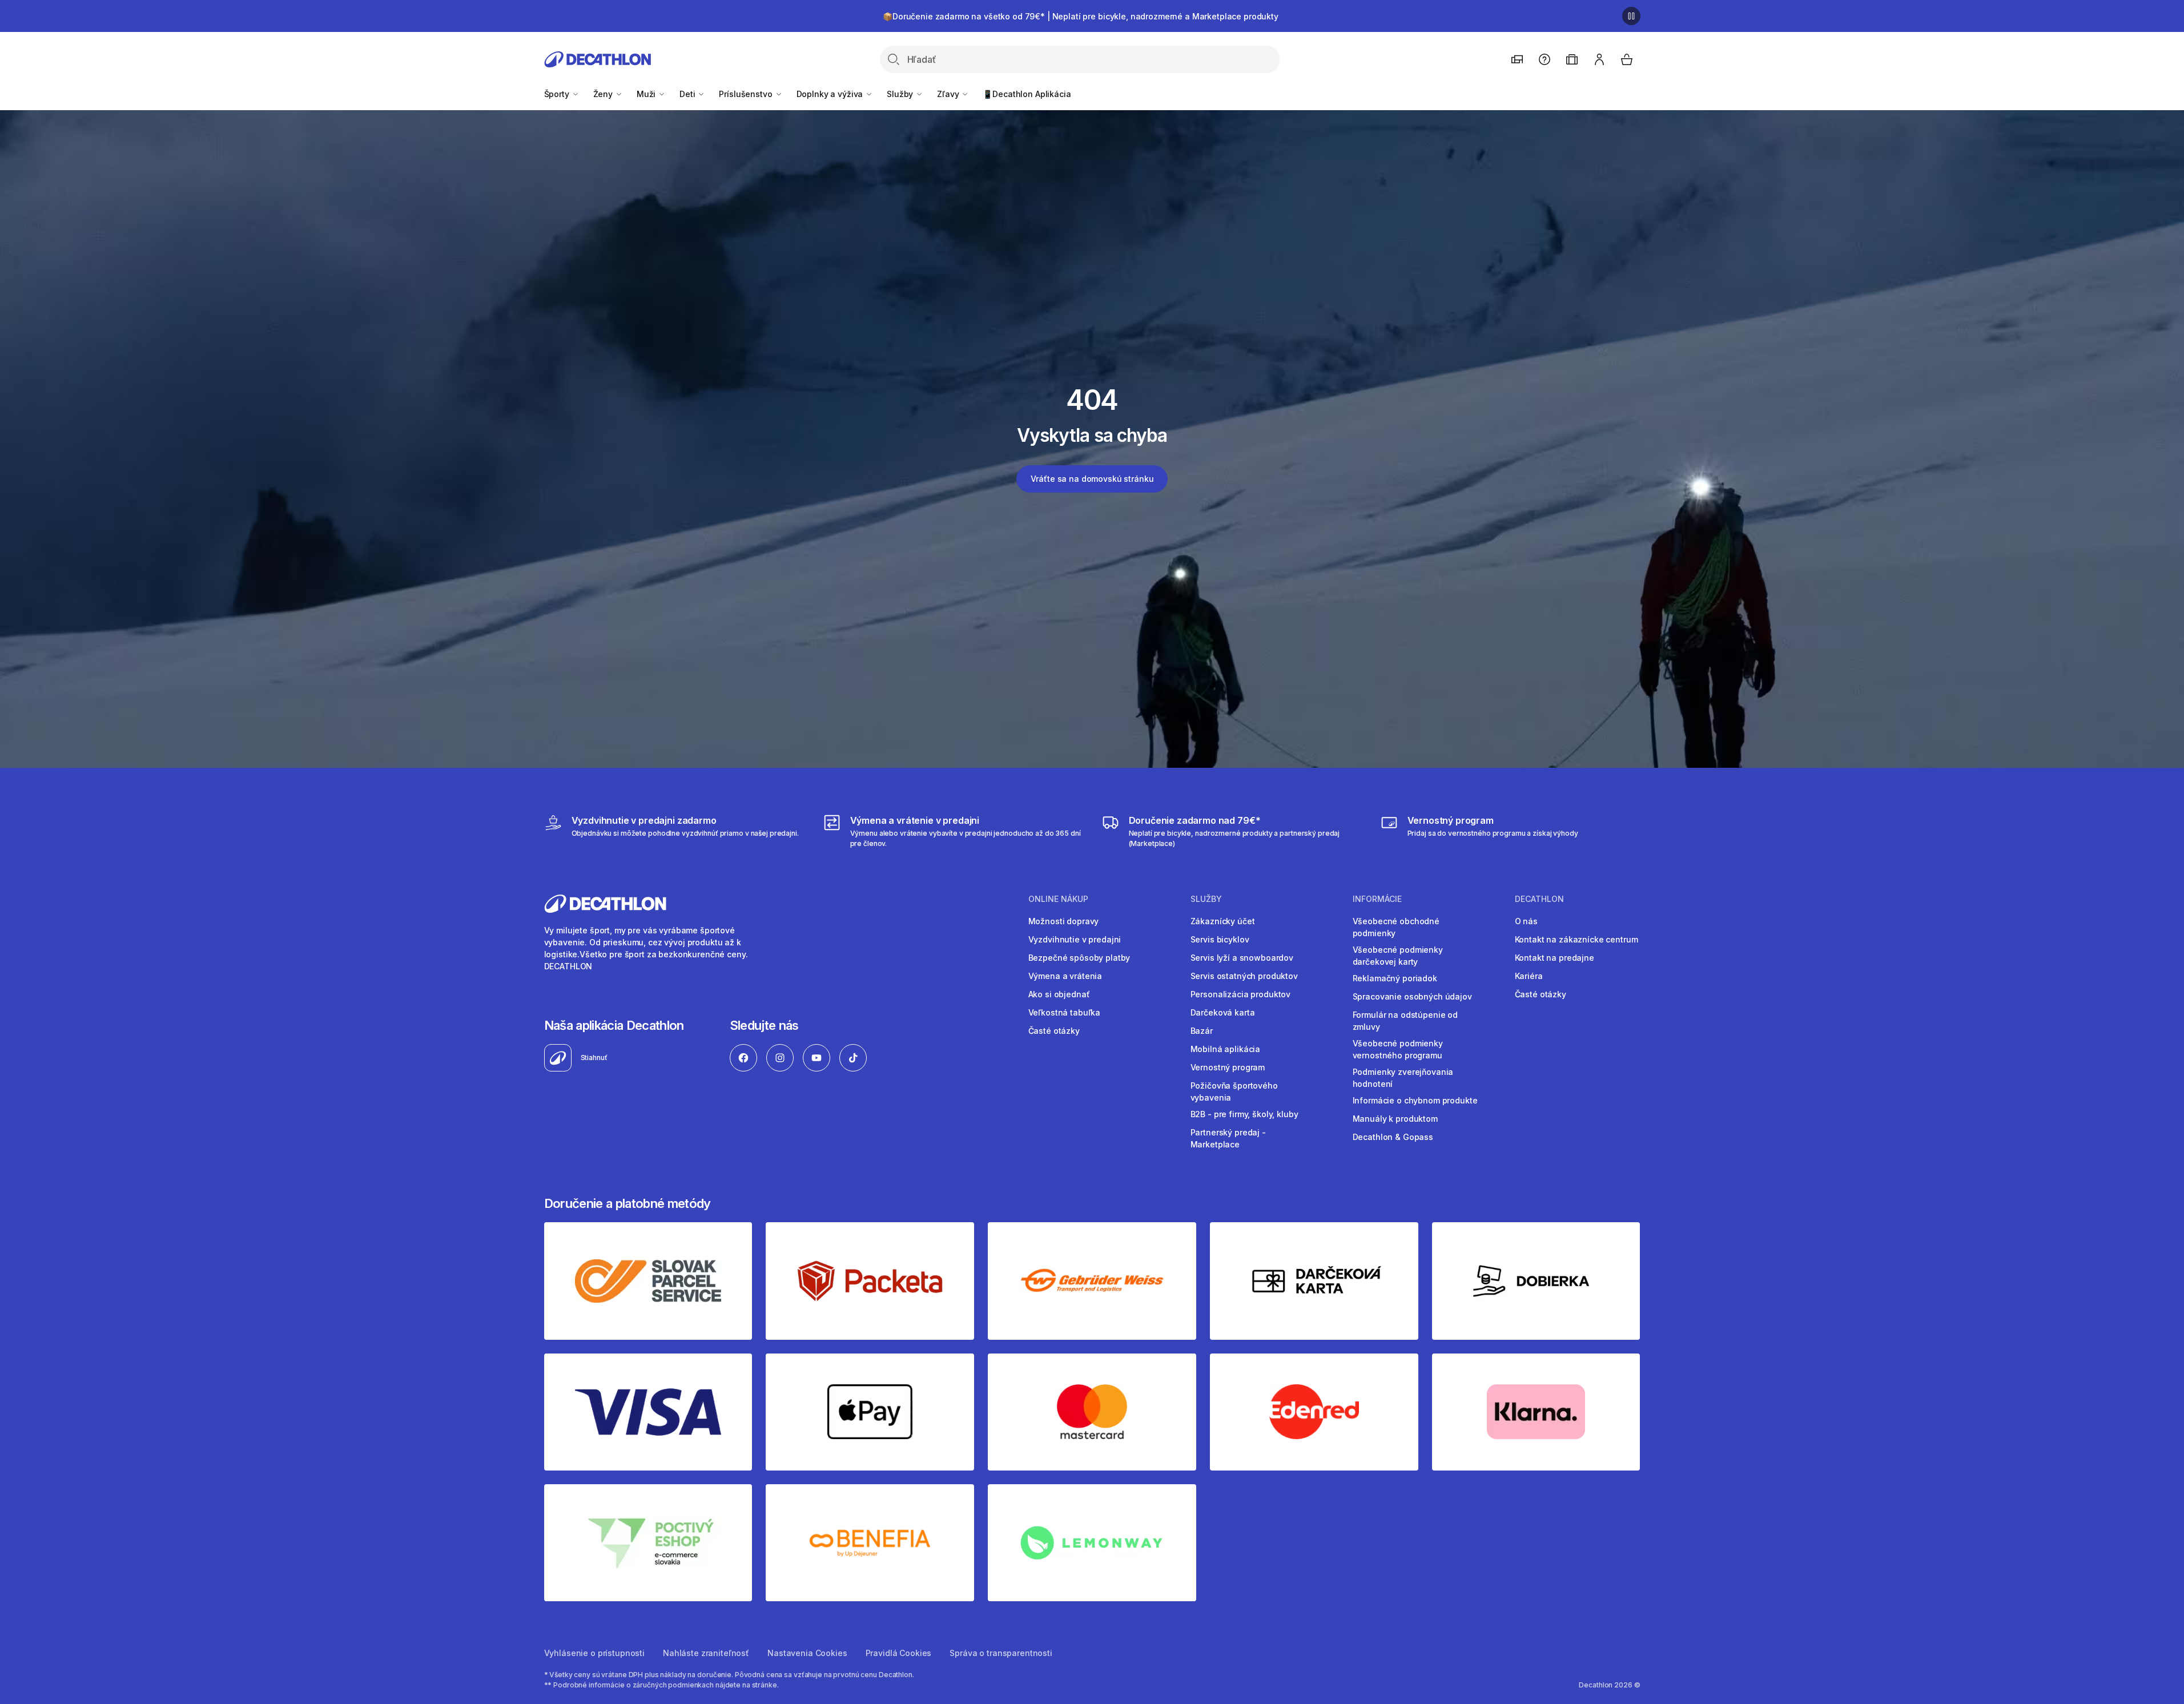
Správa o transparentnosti (1001, 1653)
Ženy (604, 94)
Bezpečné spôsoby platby (1079, 958)
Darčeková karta (1223, 1012)
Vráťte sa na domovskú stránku (1092, 479)
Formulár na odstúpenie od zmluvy (1405, 1021)
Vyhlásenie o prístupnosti (595, 1653)
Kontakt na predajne (1554, 958)
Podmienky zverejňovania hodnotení (1403, 1078)
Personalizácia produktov (1241, 994)
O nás (1526, 921)
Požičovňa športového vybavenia (1234, 1091)
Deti (688, 94)
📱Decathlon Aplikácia (1027, 94)
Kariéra (1529, 976)
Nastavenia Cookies (807, 1653)
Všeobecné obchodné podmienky (1396, 927)
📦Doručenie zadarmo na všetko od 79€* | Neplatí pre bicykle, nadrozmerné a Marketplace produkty (1081, 16)
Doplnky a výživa (831, 94)
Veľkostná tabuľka (1065, 1012)
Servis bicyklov (1220, 939)
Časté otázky (1054, 1031)
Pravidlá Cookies (899, 1653)
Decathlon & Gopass (1393, 1137)
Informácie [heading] (1377, 899)
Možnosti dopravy (1064, 921)
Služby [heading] (1206, 899)
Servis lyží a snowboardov (1242, 958)
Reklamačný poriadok (1395, 978)
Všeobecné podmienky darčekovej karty (1398, 956)
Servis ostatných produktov (1244, 976)
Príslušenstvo (747, 94)
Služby (901, 94)
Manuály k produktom (1395, 1119)
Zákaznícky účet (1223, 921)
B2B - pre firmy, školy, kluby (1244, 1114)
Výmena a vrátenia (1065, 976)
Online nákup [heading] (1058, 899)
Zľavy (949, 94)
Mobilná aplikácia (1226, 1049)
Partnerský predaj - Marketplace (1228, 1138)
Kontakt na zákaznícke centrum (1576, 939)
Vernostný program (1228, 1067)
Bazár (1202, 1031)
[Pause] (1631, 16)
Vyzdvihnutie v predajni (1075, 939)
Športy (558, 94)
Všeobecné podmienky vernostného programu (1398, 1049)
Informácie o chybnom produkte (1415, 1100)
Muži (647, 94)
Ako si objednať (1059, 994)
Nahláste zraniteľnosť (706, 1653)
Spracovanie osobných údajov (1412, 996)
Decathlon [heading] (1539, 899)
